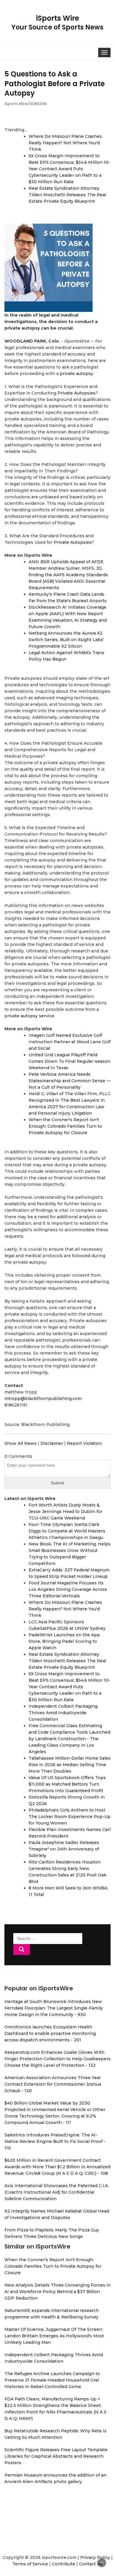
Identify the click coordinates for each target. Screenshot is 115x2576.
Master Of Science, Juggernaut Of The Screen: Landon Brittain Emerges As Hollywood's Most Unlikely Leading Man (54, 2336)
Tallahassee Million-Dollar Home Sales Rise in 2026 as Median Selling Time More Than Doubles (70, 1765)
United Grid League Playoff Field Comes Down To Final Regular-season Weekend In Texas (69, 1061)
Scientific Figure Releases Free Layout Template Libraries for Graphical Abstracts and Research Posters (56, 2456)
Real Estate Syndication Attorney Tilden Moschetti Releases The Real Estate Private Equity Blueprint (67, 195)
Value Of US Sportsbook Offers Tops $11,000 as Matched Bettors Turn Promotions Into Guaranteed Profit (67, 1784)
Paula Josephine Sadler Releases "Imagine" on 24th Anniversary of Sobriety (64, 1849)
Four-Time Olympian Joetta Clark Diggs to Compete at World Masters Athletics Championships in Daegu (67, 1531)
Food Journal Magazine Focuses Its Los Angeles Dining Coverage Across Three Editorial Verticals (68, 1589)
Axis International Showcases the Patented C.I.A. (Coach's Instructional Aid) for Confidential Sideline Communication (57, 2192)
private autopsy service (29, 1016)
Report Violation (84, 1443)
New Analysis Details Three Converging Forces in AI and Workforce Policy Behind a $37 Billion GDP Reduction (57, 2292)
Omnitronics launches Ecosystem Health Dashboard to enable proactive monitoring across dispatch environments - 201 (50, 2033)
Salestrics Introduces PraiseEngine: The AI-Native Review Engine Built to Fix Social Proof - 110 (55, 2141)
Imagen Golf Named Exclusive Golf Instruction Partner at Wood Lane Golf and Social (70, 1042)
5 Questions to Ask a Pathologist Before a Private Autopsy (55, 83)
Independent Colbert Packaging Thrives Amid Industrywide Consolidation (63, 1713)
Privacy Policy (95, 2557)
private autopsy (77, 374)
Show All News (20, 1443)
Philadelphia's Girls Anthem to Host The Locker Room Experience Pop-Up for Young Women (70, 1817)
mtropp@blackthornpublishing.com (43, 1398)
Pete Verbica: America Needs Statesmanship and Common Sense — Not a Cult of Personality (70, 1081)
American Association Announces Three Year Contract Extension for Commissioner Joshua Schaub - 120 (53, 2084)
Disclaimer (52, 1443)
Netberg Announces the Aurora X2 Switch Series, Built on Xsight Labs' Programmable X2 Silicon (66, 640)
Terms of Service (30, 2564)
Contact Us (91, 2564)
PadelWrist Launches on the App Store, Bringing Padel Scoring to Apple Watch (64, 1641)
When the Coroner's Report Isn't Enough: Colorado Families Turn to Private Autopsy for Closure (65, 1126)
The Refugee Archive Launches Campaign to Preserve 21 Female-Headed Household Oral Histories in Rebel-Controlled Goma (52, 2380)
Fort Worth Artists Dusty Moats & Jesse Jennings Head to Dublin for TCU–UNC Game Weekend (65, 1511)
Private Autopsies (77, 393)
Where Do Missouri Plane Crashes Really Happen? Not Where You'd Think (65, 143)
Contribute (64, 2564)
